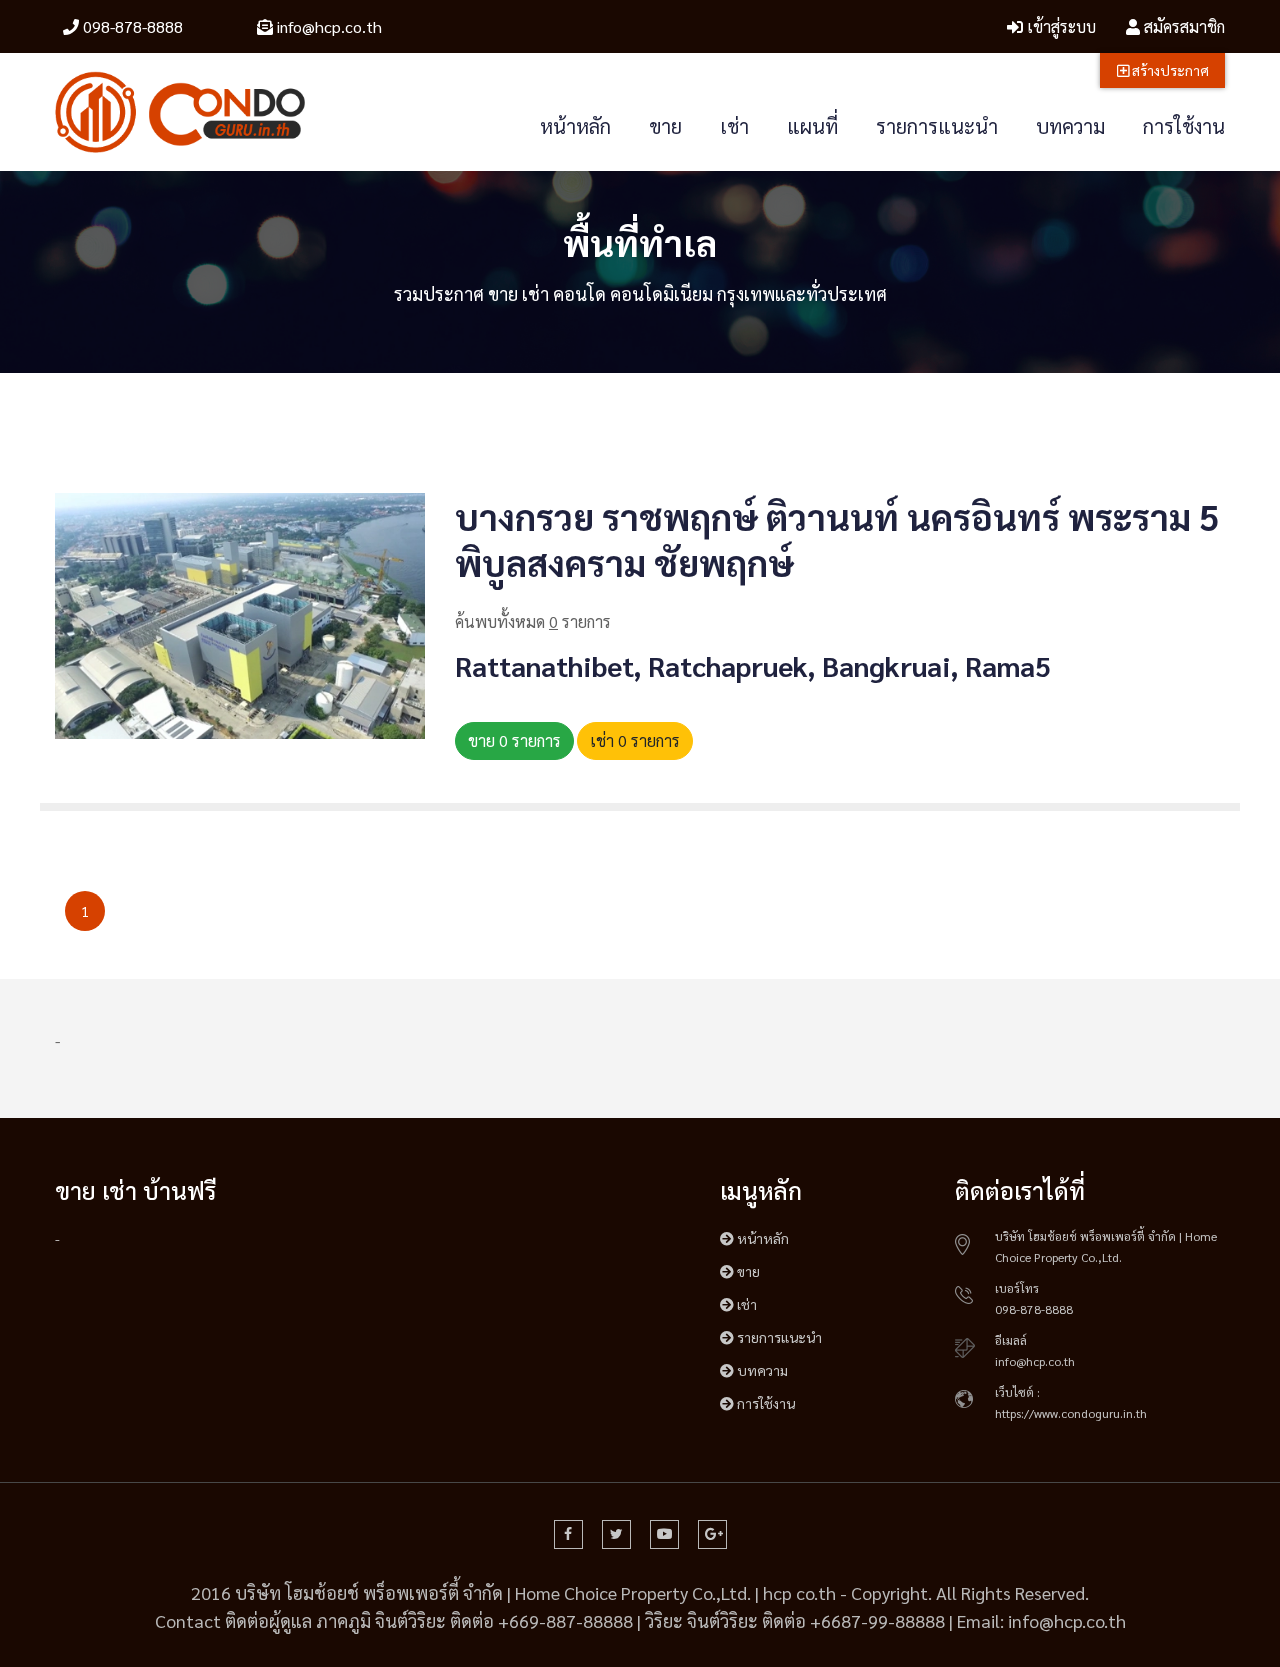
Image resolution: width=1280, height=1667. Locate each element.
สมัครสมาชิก (1182, 26)
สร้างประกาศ (1169, 70)
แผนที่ (812, 126)
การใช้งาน (1184, 126)
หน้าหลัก (575, 126)
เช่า (734, 126)
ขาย (665, 126)
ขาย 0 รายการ (514, 740)
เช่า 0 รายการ (635, 740)
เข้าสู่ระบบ (1059, 26)
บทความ (1070, 126)
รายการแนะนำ (937, 126)
